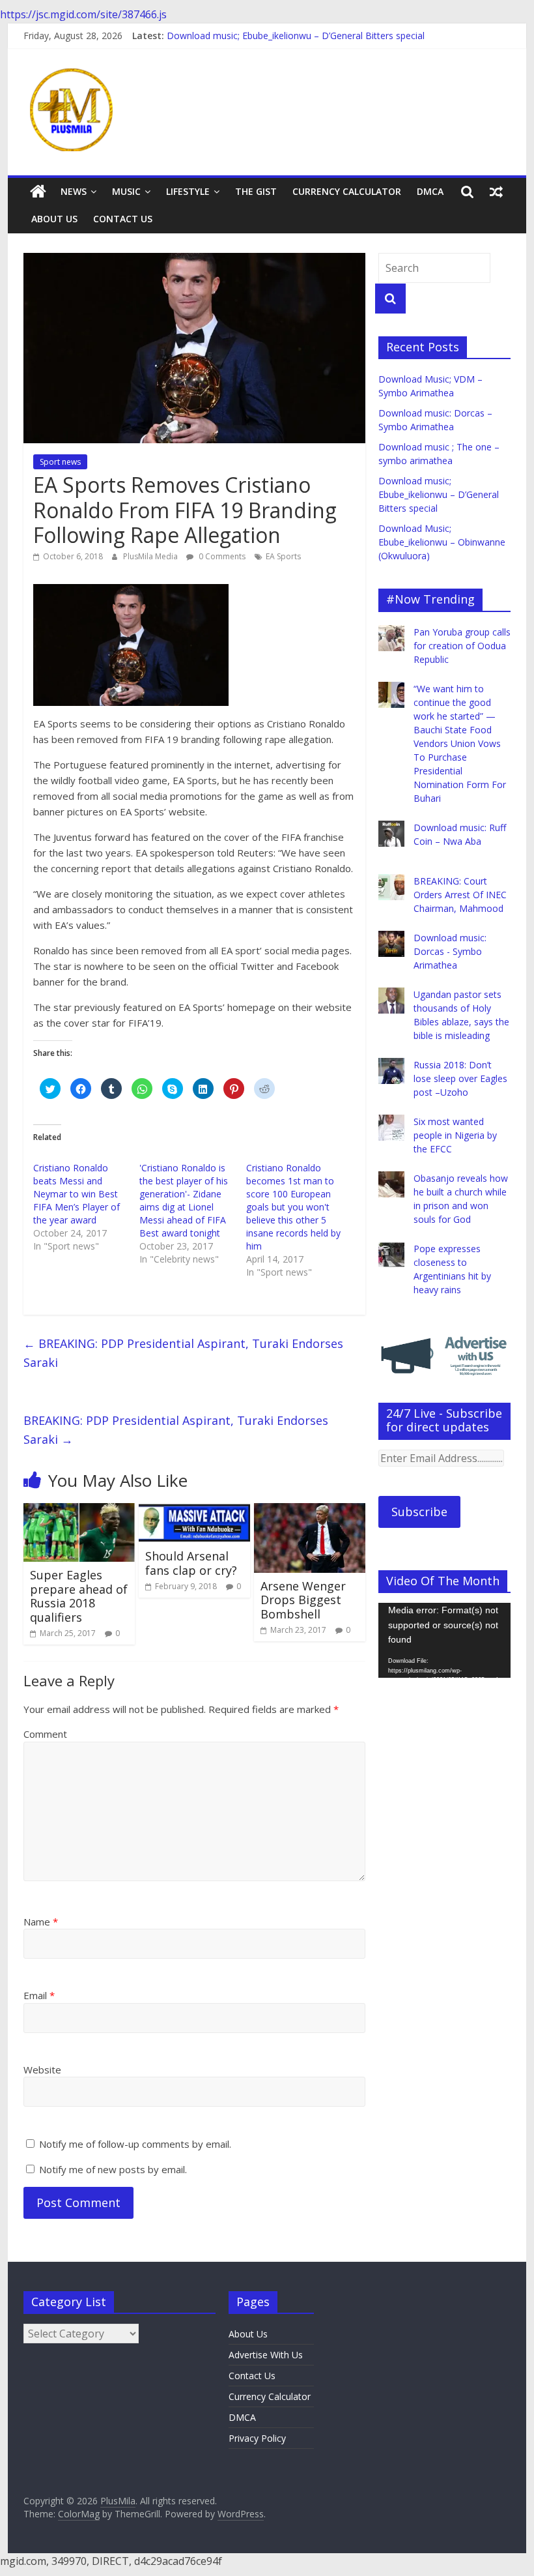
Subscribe (419, 1512)
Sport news (60, 462)
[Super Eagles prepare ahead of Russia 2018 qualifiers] (79, 1511)
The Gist (256, 191)
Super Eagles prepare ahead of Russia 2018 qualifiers (79, 1596)
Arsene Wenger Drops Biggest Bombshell (303, 1600)
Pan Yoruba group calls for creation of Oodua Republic (462, 646)
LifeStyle (188, 191)
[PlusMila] (38, 192)
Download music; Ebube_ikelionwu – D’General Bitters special (296, 36)
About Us (54, 219)
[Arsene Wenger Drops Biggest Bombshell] (310, 1511)
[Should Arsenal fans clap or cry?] (194, 1511)
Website (42, 2070)
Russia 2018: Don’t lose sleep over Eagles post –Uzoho (460, 1078)
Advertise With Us (266, 2355)
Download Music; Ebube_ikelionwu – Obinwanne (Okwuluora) (442, 542)
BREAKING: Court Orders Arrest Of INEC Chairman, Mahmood (460, 895)
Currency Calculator (347, 191)
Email (39, 1995)
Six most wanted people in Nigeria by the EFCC (455, 1135)
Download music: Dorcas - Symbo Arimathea (450, 951)
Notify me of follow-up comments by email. (135, 2144)
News (74, 191)
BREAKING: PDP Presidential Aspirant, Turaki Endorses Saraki (183, 1353)
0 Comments (221, 556)
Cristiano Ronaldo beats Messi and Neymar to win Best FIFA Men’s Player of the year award (77, 1194)
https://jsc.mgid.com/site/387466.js (83, 14)
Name (41, 1922)
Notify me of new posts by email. (113, 2169)
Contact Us (123, 219)
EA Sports (283, 556)
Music (126, 191)
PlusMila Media (151, 556)
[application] (444, 1640)
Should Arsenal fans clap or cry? (191, 1563)
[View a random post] (496, 192)
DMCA (430, 191)
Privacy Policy (257, 2438)
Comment (45, 1734)
